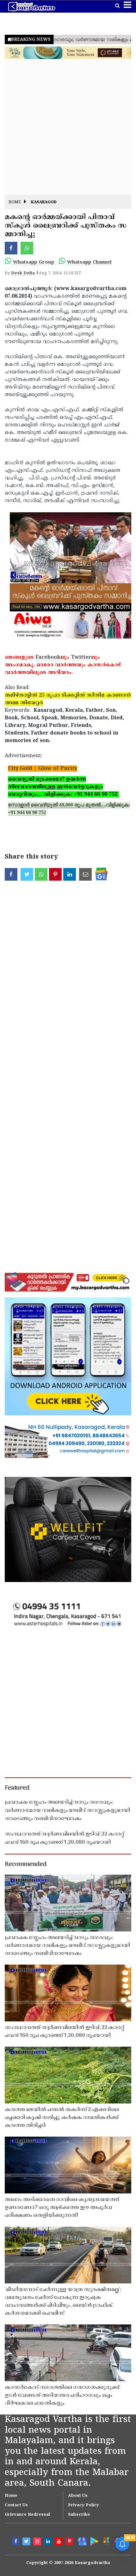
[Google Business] (81, 2541)
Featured (17, 1788)
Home (15, 202)
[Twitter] (27, 2542)
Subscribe (79, 2515)
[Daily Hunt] (106, 2541)
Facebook (48, 657)
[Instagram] (38, 2542)
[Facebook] (16, 2542)
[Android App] (94, 2541)
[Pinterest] (70, 2542)
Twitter (81, 657)
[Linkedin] (49, 2542)
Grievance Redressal (27, 2515)
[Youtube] (59, 2542)
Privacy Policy (83, 2505)
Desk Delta (23, 273)
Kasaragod (44, 202)
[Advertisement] (68, 127)
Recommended (26, 1865)
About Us (78, 2496)
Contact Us (16, 2505)
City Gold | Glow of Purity (43, 769)
